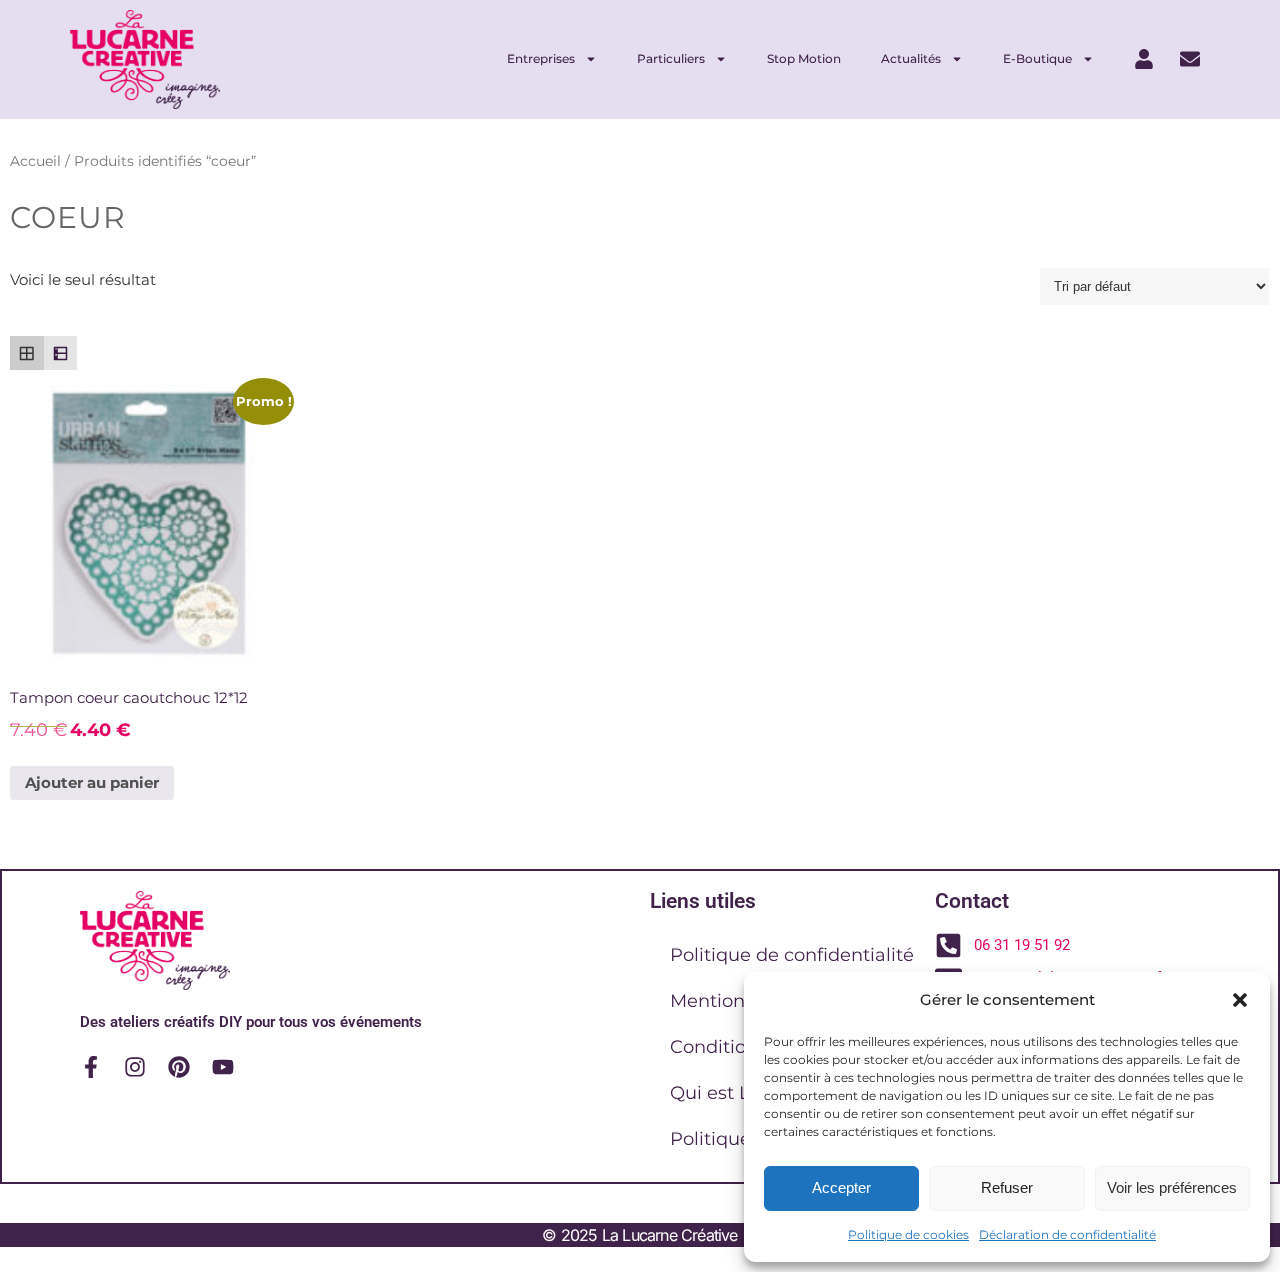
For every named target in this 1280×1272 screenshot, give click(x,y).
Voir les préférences (1172, 1187)
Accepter (841, 1187)
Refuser (1007, 1187)
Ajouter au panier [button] (92, 782)
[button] (1240, 1000)
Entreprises (541, 58)
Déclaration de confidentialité (1067, 1234)
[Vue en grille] (27, 353)
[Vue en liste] (61, 353)
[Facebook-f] (91, 1067)
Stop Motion (804, 58)
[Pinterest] (179, 1067)
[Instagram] (135, 1067)
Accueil (35, 161)
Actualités (911, 58)
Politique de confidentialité (792, 955)
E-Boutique (1037, 58)
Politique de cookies (908, 1234)
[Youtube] (223, 1067)
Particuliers (671, 58)
